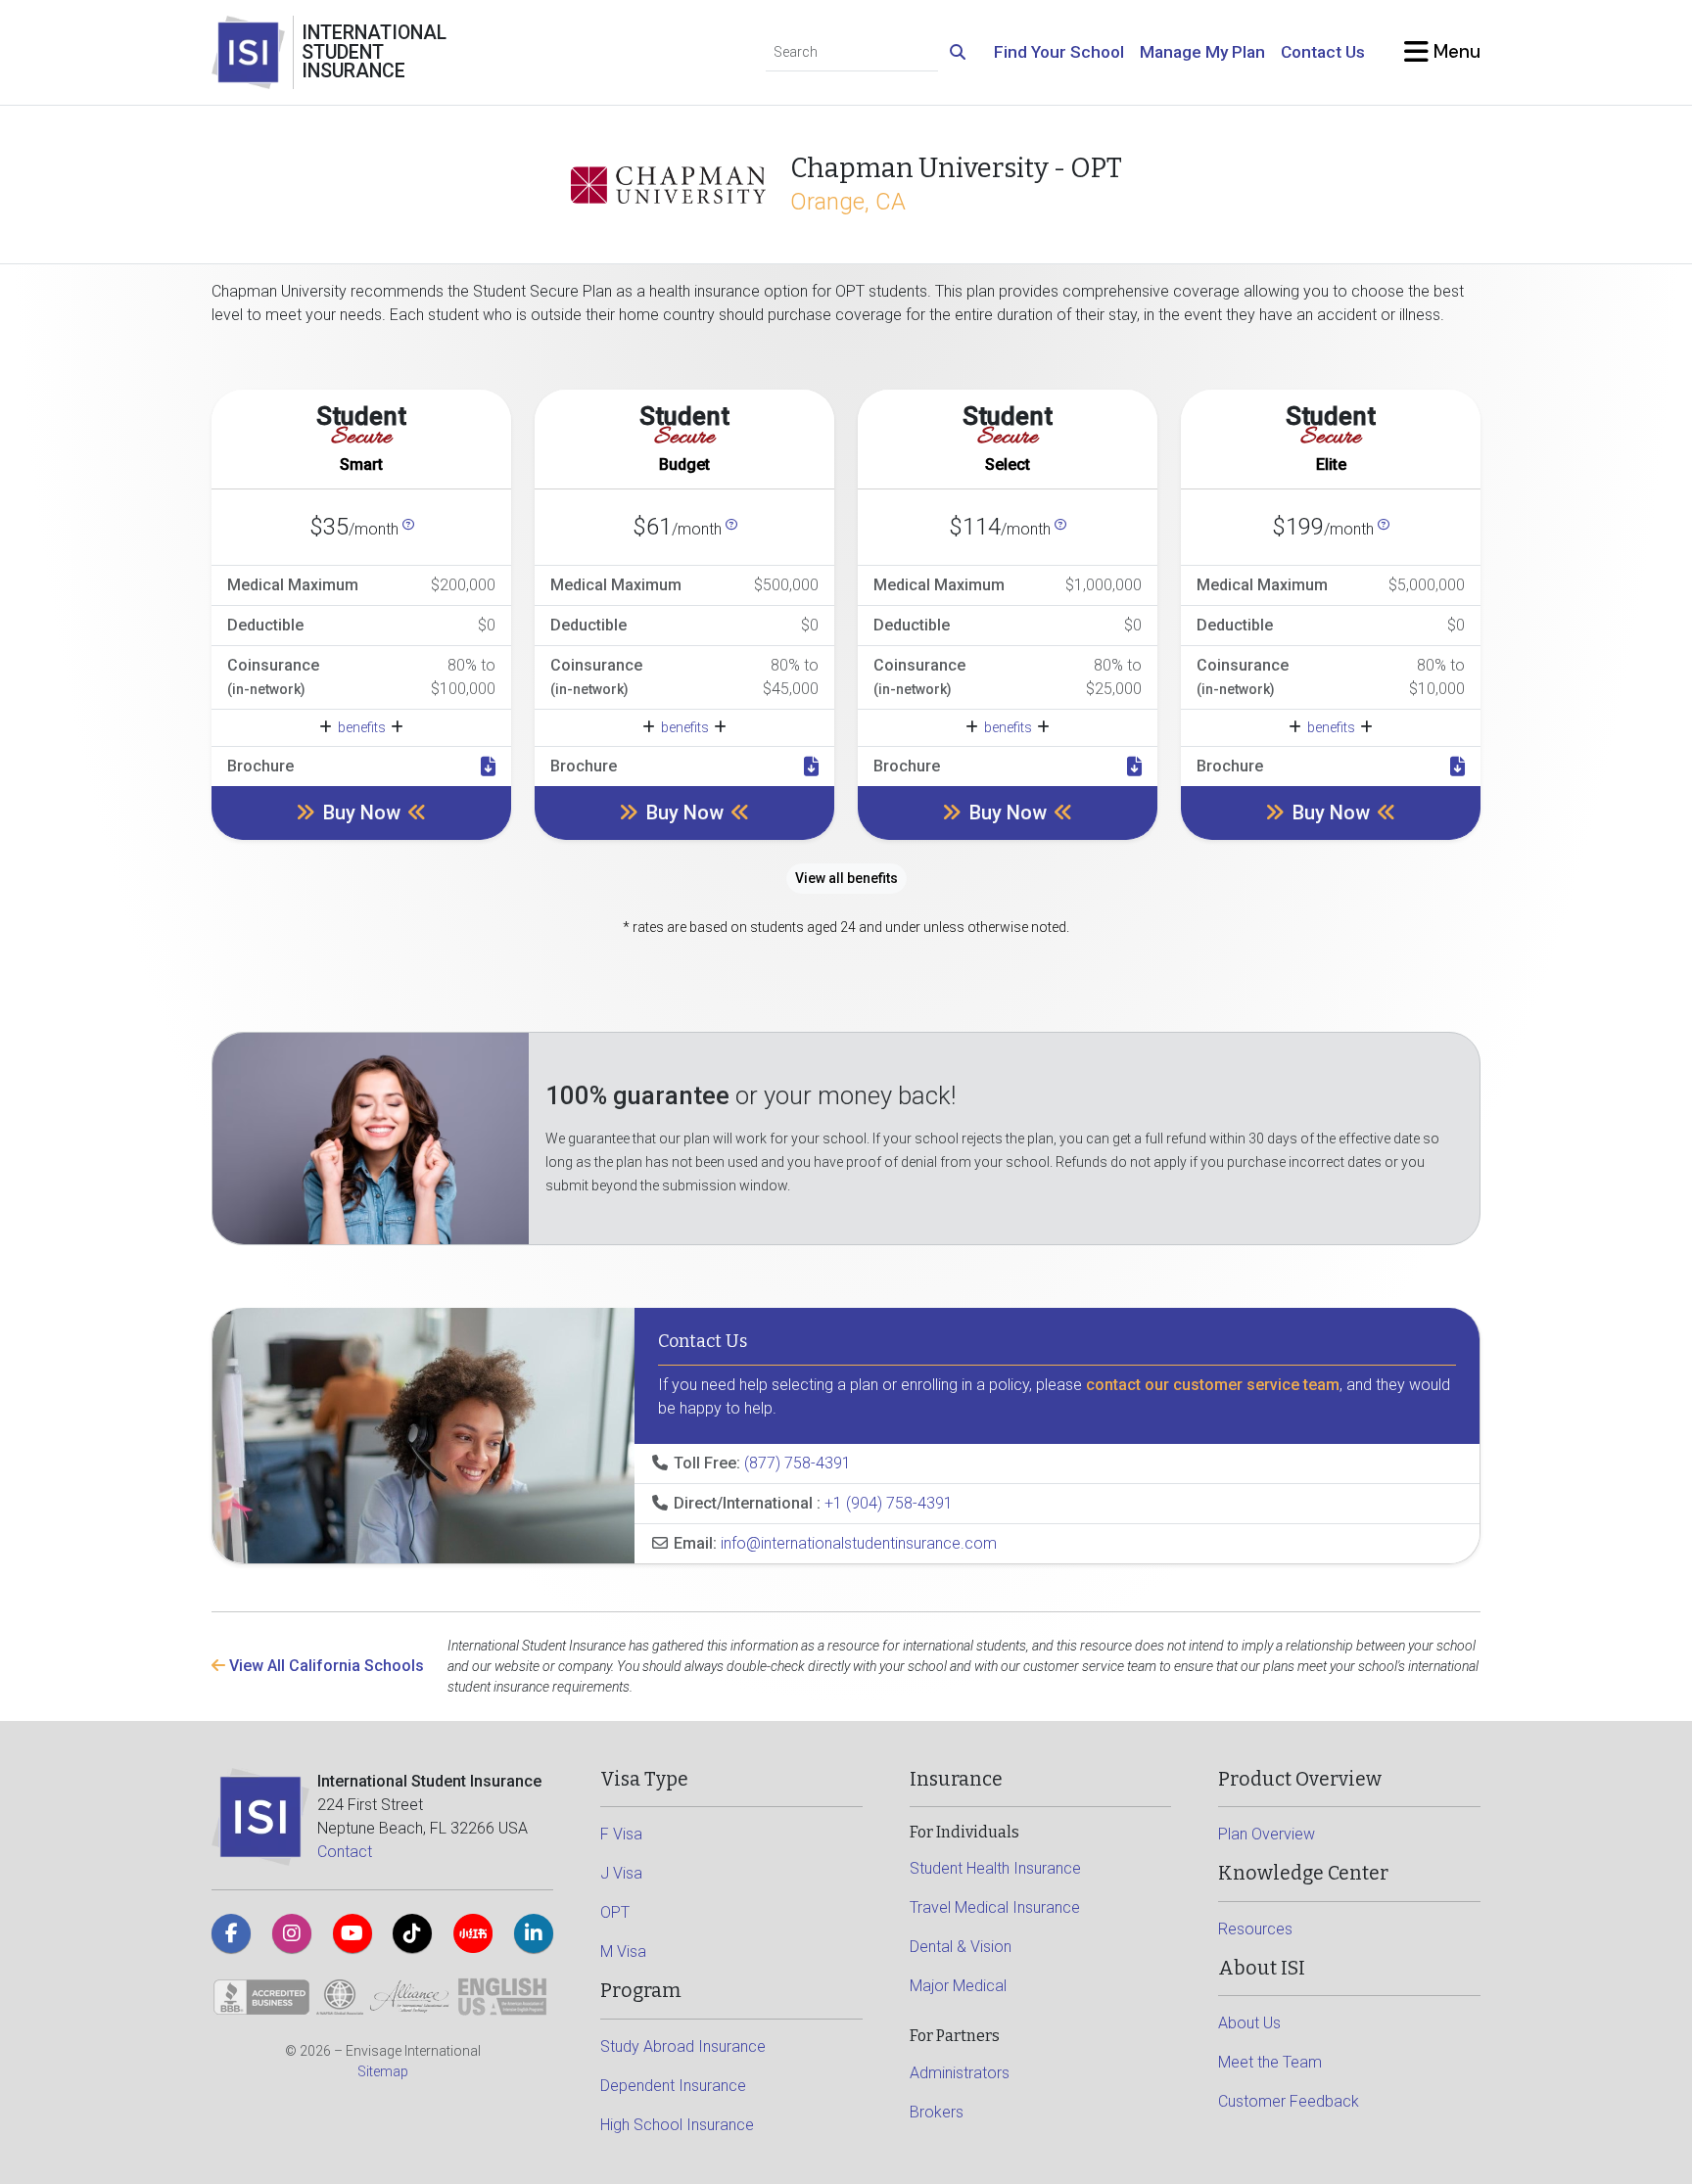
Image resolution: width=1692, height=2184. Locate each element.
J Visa (621, 1873)
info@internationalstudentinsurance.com (859, 1543)
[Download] (488, 767)
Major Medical (958, 1986)
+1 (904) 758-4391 (889, 1503)
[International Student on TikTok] (412, 1933)
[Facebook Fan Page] (231, 1933)
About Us (1249, 2023)
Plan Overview (1267, 1834)
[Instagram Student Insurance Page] (292, 1933)
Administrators (960, 2073)
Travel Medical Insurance (995, 1907)
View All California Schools (325, 1666)
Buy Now (362, 813)
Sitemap (383, 2071)
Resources (1255, 1929)
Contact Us (1323, 52)
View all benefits (846, 878)
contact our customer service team (1213, 1385)
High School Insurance (677, 2125)
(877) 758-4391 (798, 1463)
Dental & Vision (961, 1947)
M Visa (623, 1952)
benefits (362, 727)
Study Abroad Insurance (683, 2046)
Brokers (937, 2112)
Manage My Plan (1202, 52)
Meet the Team (1270, 2062)
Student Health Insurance (995, 1868)
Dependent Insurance (673, 2086)
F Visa (621, 1834)
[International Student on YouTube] (352, 1933)
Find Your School (1059, 52)
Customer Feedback (1289, 2101)
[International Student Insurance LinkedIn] (534, 1933)
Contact (345, 1852)
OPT (615, 1912)
